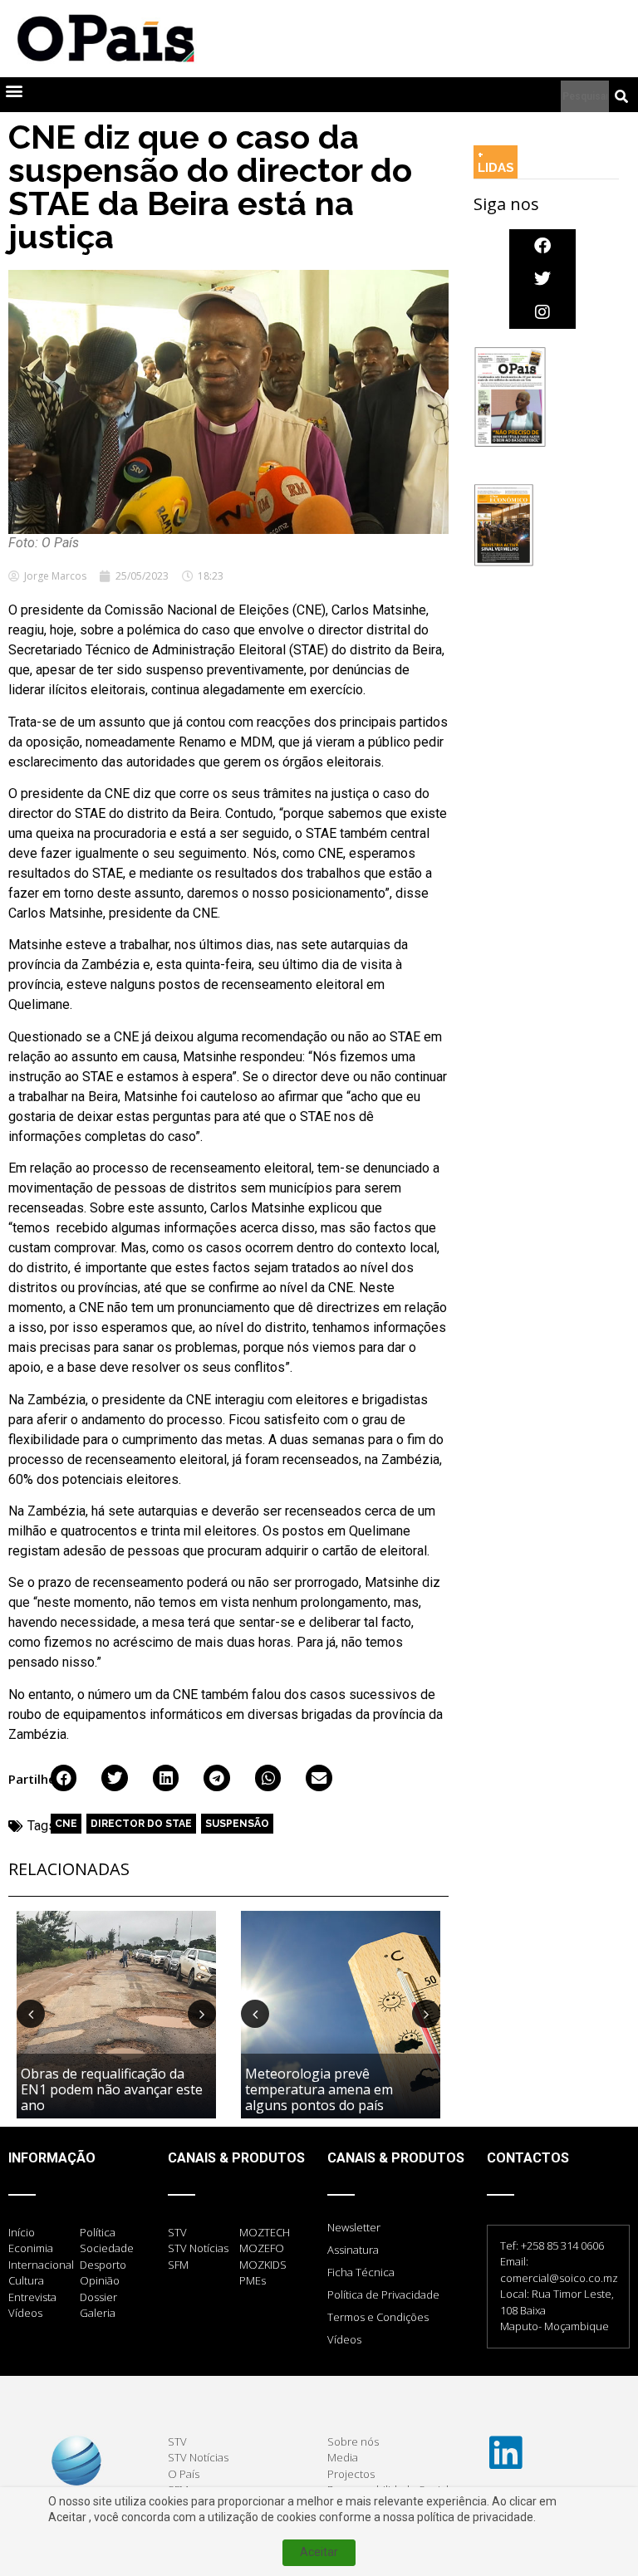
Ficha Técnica (361, 2272)
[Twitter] (542, 279)
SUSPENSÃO (237, 1824)
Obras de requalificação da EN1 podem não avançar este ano (112, 2089)
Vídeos (344, 2339)
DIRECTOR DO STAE (141, 1824)
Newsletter (354, 2227)
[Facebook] (542, 246)
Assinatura (353, 2250)
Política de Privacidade (383, 2294)
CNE (66, 1824)
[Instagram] (542, 312)
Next (202, 2014)
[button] (14, 91)
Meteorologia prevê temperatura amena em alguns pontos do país (319, 2089)
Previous (31, 2014)
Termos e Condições (378, 2317)
